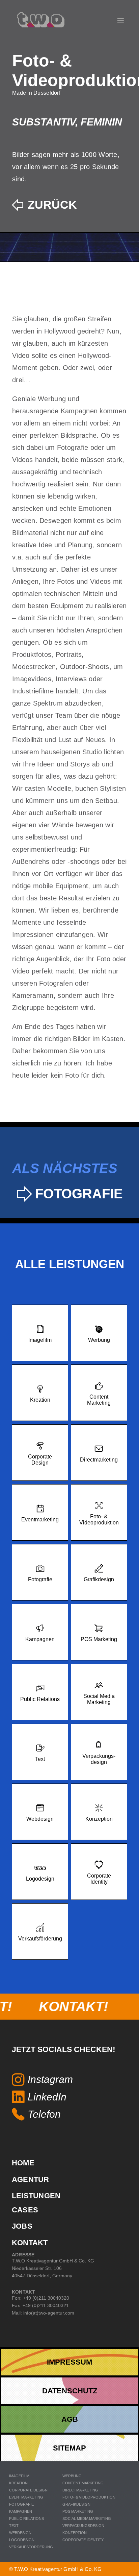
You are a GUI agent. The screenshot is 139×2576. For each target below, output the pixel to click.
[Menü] (121, 21)
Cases (25, 2210)
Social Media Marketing (87, 2518)
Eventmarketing (26, 2497)
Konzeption (75, 2533)
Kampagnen (21, 2511)
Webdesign (20, 2533)
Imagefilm (19, 2476)
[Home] (41, 20)
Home (23, 2163)
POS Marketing (78, 2511)
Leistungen (36, 2196)
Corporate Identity (83, 2540)
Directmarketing (80, 2490)
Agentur (31, 2179)
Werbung (72, 2476)
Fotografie (21, 2504)
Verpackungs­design (83, 2526)
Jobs (22, 2226)
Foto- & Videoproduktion (89, 2497)
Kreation (18, 2483)
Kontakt (30, 2243)
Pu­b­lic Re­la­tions (26, 2518)
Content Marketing (83, 2483)
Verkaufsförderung (31, 2547)
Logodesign (22, 2540)
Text (14, 2526)
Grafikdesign (76, 2504)
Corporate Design (28, 2490)
